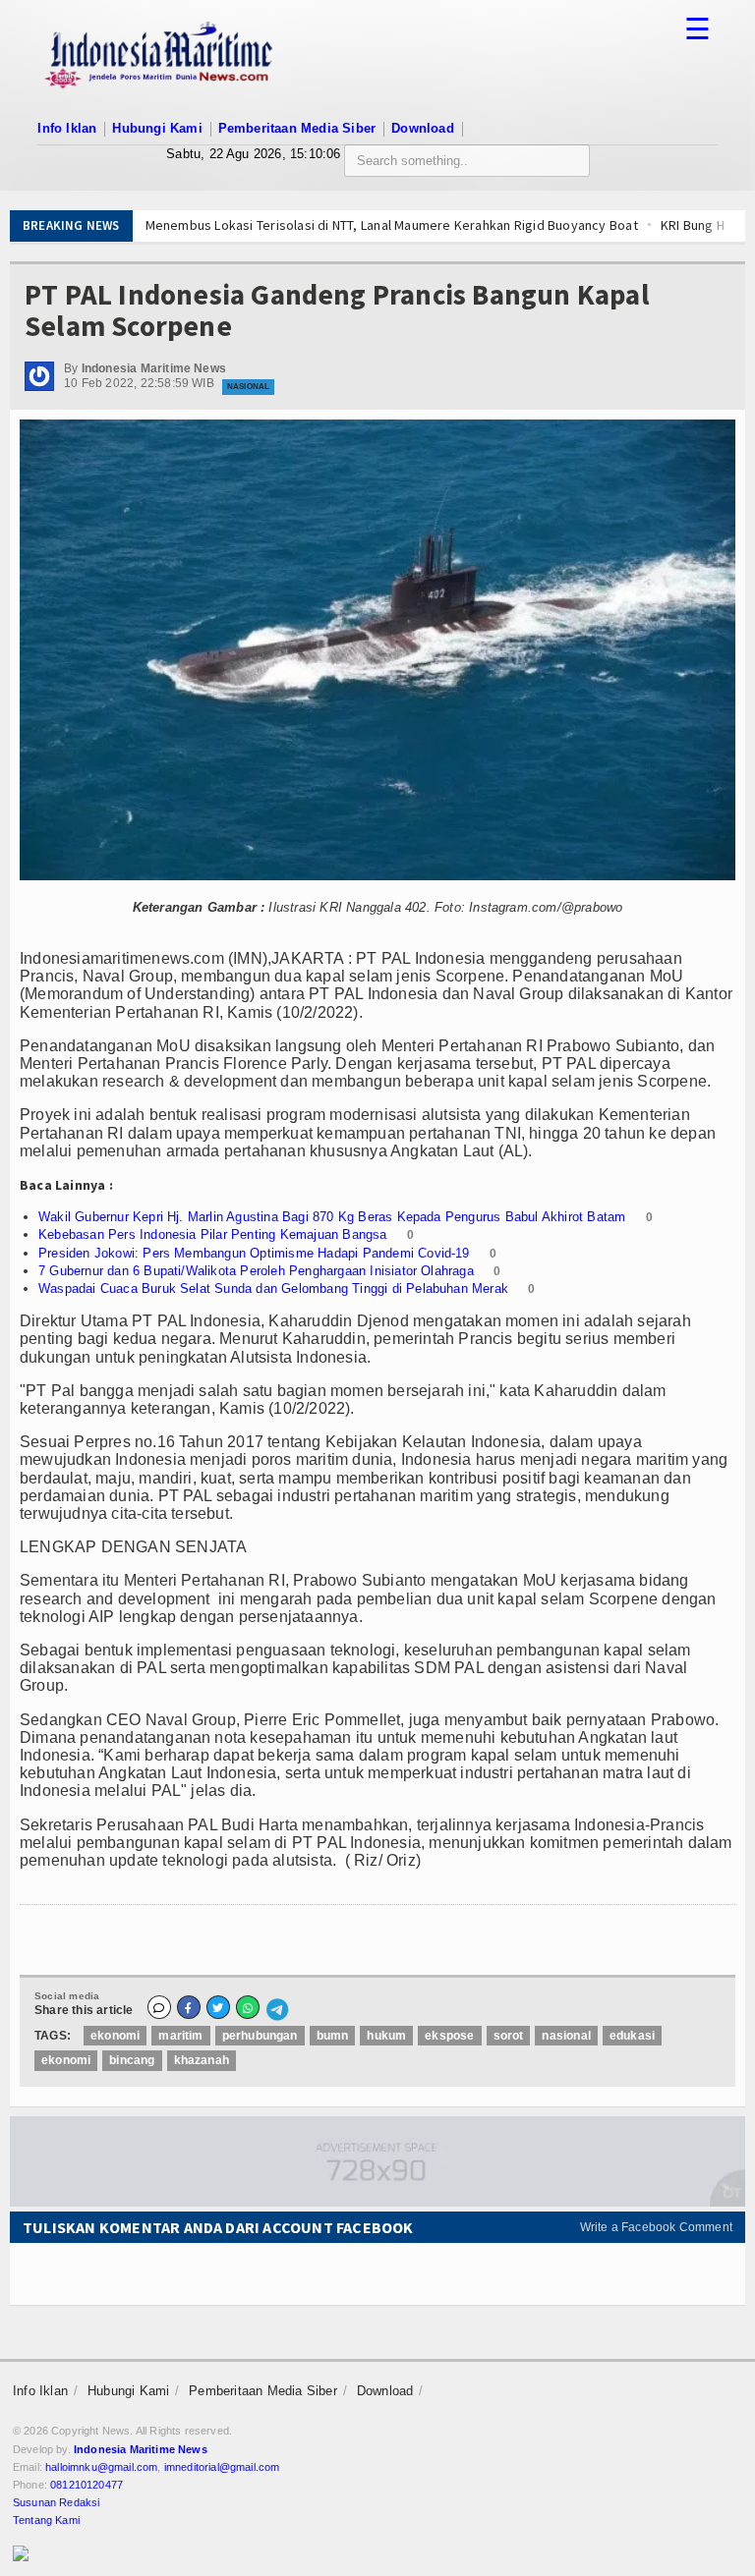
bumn (333, 2036)
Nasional (248, 387)
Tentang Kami (46, 2520)
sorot (509, 2036)
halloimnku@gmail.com (101, 2467)
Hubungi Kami (157, 128)
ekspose (449, 2036)
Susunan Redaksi (56, 2502)
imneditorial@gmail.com (222, 2467)
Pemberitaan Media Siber (297, 128)
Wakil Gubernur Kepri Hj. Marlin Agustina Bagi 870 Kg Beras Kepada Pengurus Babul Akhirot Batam (332, 1217)
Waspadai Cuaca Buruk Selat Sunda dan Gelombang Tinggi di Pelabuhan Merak (273, 1288)
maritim (180, 2036)
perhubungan (260, 2036)
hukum (386, 2036)
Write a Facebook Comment (656, 2227)
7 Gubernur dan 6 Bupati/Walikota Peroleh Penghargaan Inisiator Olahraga (256, 1271)
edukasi (632, 2036)
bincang (132, 2060)
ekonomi (115, 2036)
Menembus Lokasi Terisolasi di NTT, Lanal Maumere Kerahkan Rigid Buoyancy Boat (331, 225)
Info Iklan (67, 128)
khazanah (202, 2060)
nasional (566, 2036)
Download (423, 128)
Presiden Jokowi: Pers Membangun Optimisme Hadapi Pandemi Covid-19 (254, 1253)
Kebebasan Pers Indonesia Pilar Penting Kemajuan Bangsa (213, 1234)
